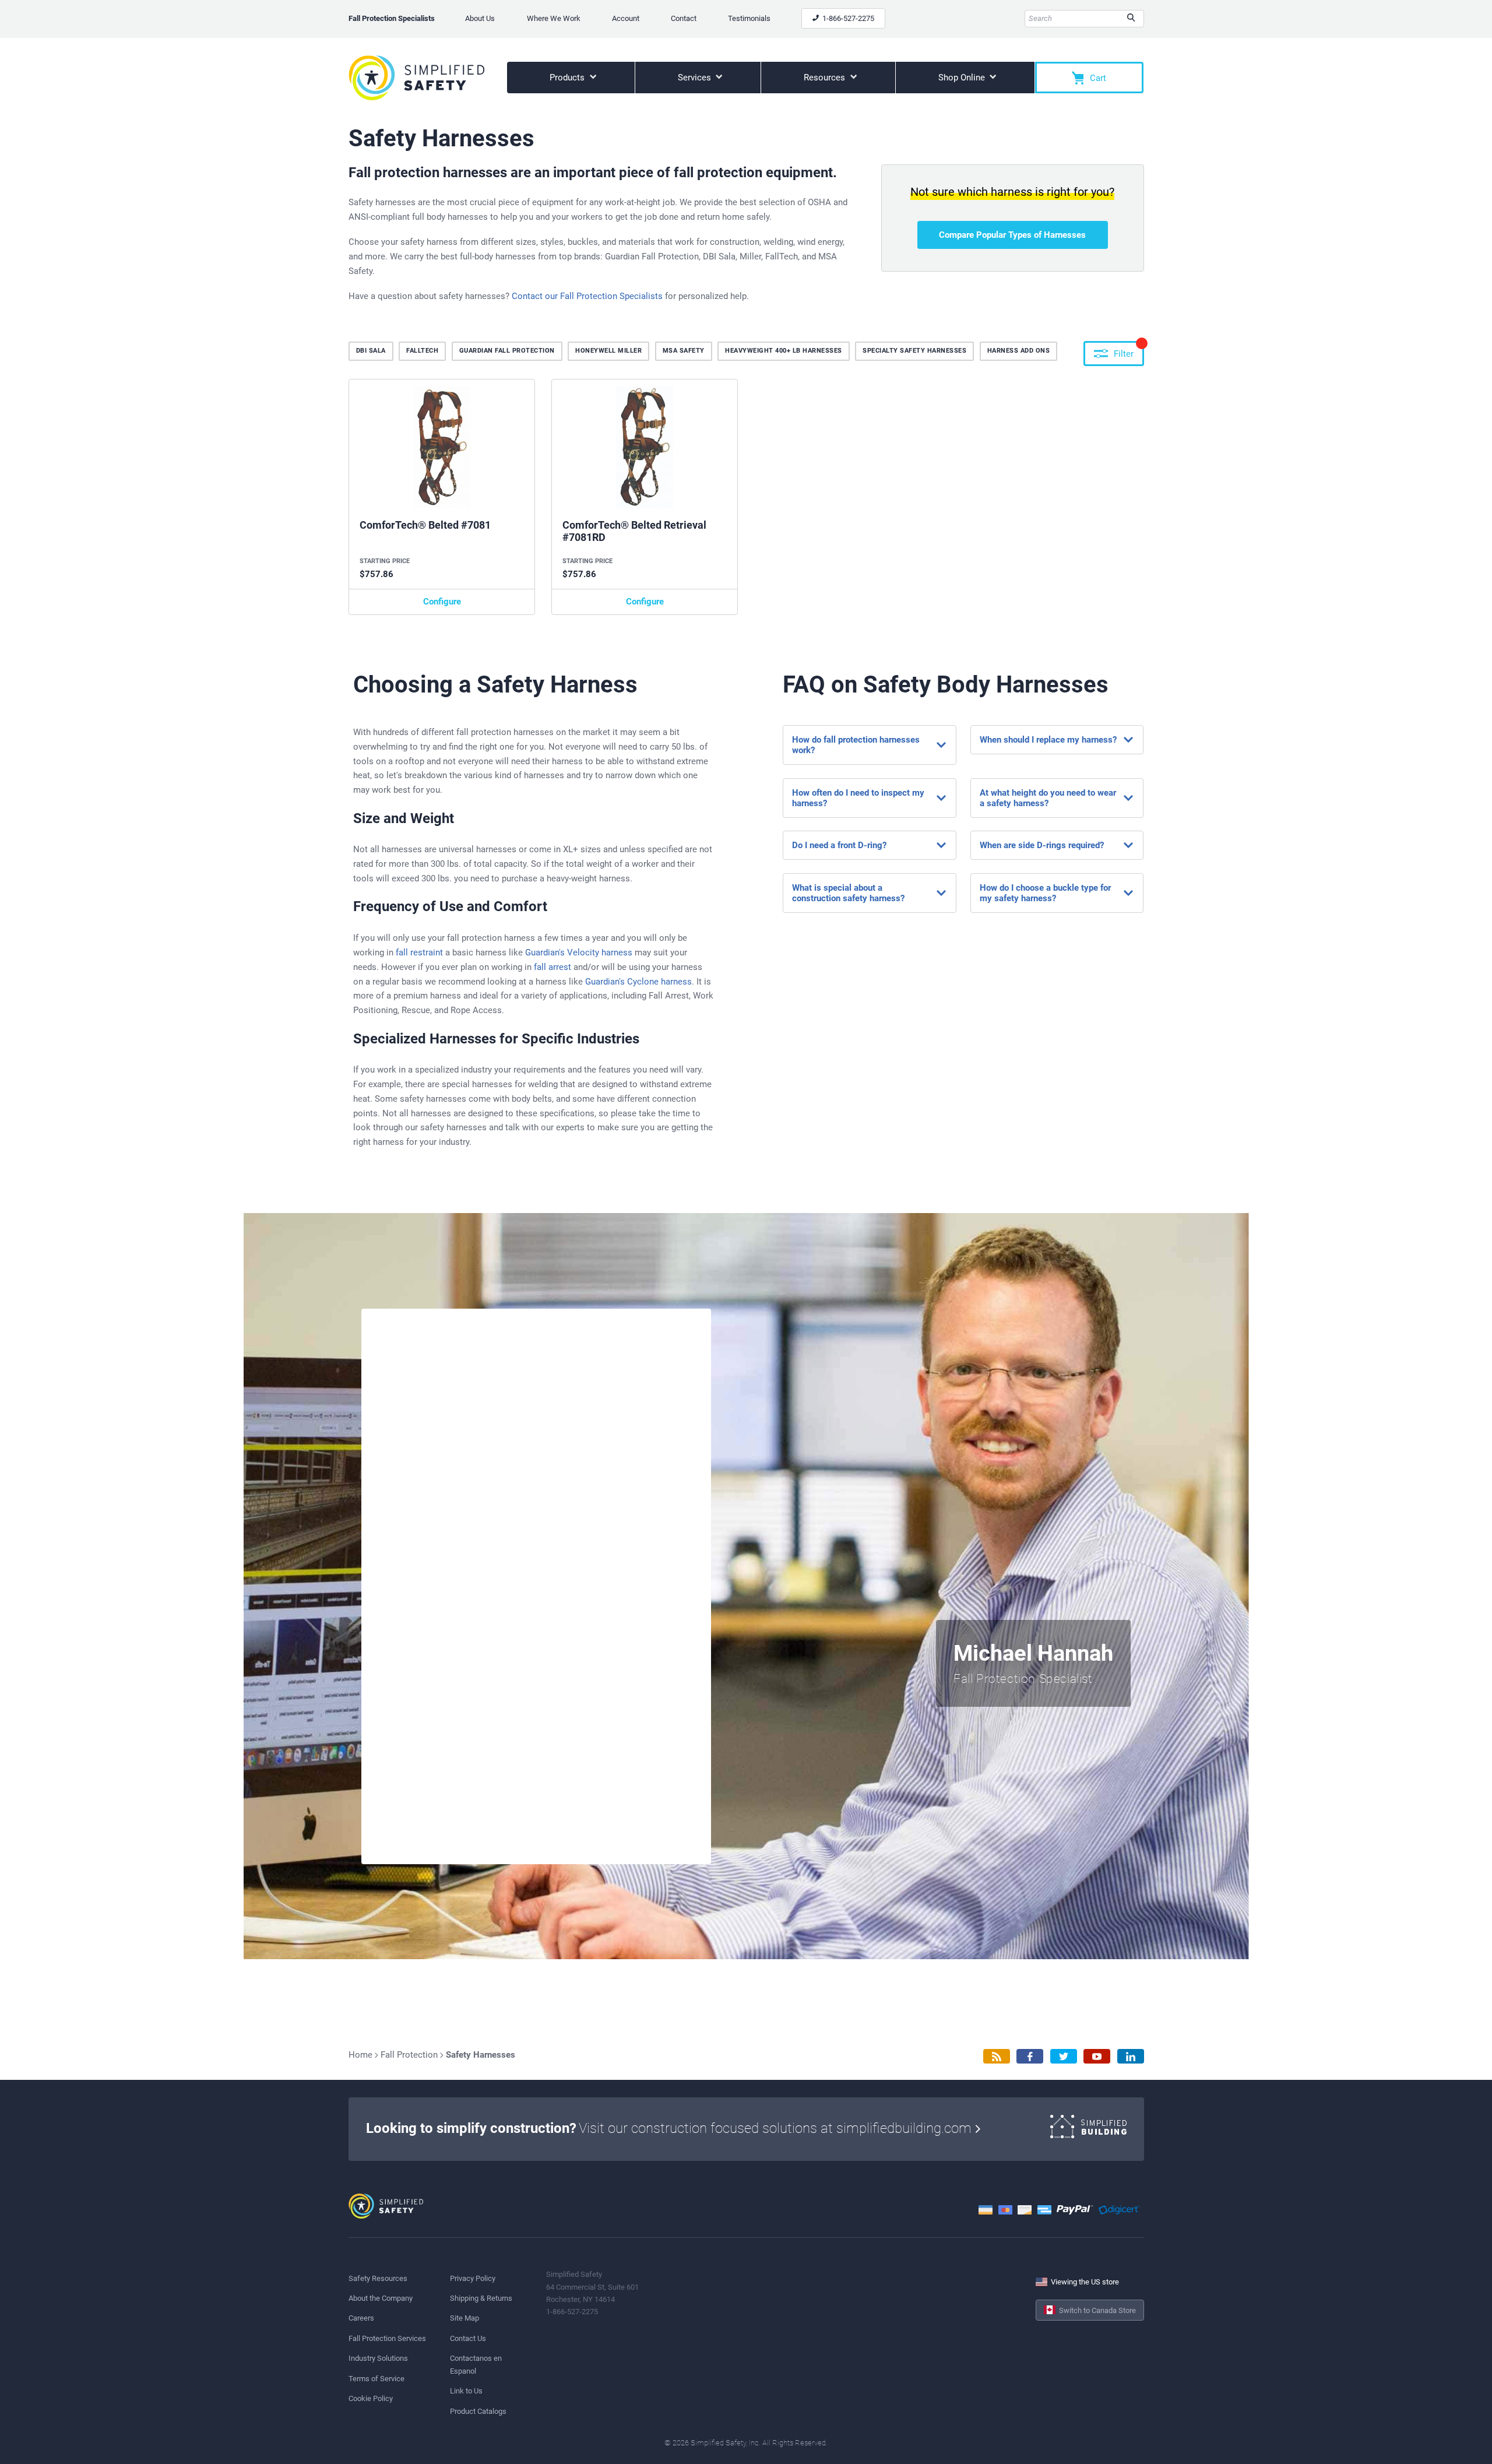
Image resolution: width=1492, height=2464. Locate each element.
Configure (442, 602)
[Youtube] (1097, 2056)
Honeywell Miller (608, 351)
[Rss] (997, 2056)
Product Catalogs (478, 2411)
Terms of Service (376, 2379)
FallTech (422, 351)
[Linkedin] (1131, 2056)
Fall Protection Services (387, 2338)
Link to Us (466, 2391)
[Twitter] (1064, 2056)
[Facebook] (1030, 2056)
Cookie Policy (371, 2398)
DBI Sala (371, 351)
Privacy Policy (473, 2278)
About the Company (381, 2298)
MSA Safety (684, 351)
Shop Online (963, 78)
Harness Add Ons (1019, 351)
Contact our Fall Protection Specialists (587, 296)
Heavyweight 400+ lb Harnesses (784, 351)
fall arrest (553, 967)
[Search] (1131, 19)
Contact (684, 18)
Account (626, 18)
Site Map (465, 2318)
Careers (361, 2318)
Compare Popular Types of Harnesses (1012, 235)
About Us (480, 18)
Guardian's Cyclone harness (638, 982)
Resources (826, 78)
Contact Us (468, 2338)
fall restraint (419, 952)
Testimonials (749, 18)
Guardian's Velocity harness (579, 952)
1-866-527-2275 (847, 18)
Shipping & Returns (481, 2298)
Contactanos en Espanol (476, 2364)
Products (568, 78)
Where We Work (554, 18)
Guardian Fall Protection (507, 351)
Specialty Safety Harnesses (914, 351)
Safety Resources (378, 2278)
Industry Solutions (378, 2358)
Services (696, 78)
